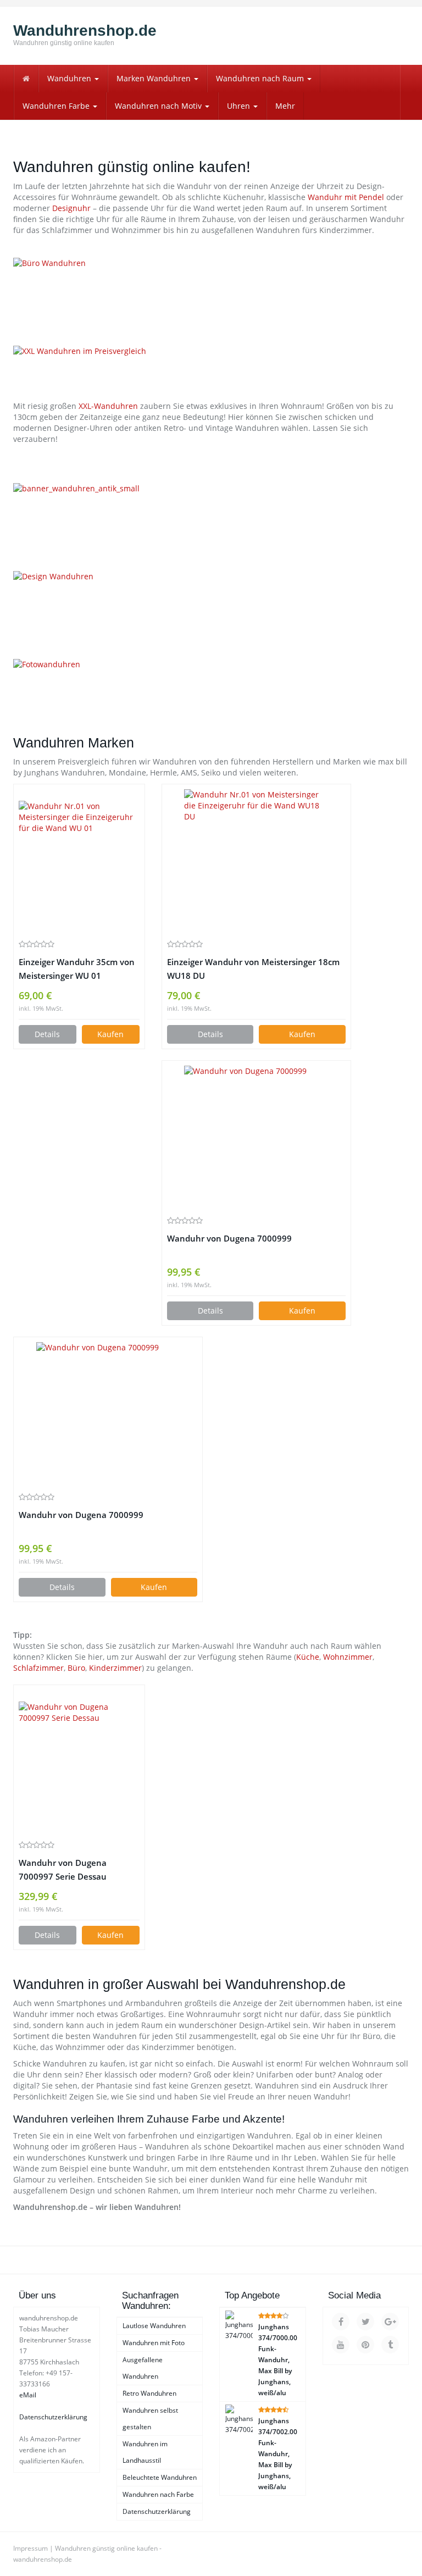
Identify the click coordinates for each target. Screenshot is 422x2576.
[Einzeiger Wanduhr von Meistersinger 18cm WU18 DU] (256, 861)
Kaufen (110, 1034)
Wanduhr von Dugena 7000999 (229, 1239)
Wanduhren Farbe (57, 106)
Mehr (285, 106)
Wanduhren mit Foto (154, 2343)
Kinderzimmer (115, 1668)
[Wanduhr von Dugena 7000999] (256, 1138)
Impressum (30, 2548)
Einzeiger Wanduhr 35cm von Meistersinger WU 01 (77, 969)
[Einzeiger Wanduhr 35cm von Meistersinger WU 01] (79, 861)
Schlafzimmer (38, 1668)
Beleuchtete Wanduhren (160, 2477)
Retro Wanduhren (149, 2393)
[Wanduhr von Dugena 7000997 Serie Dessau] (79, 1762)
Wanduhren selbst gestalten (150, 2419)
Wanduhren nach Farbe (158, 2494)
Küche (308, 1657)
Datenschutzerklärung (53, 2417)
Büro (76, 1668)
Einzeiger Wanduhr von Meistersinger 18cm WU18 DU (253, 969)
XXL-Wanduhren (108, 406)
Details (47, 1034)
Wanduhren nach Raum (261, 78)
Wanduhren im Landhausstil (145, 2452)
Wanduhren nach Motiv (159, 106)
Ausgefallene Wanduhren (143, 2368)
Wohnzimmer (348, 1657)
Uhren (240, 106)
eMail (28, 2395)
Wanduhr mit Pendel (346, 197)
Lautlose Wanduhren (154, 2326)
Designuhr (71, 208)
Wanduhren (70, 78)
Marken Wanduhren (155, 78)
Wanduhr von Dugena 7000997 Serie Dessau (63, 1870)
